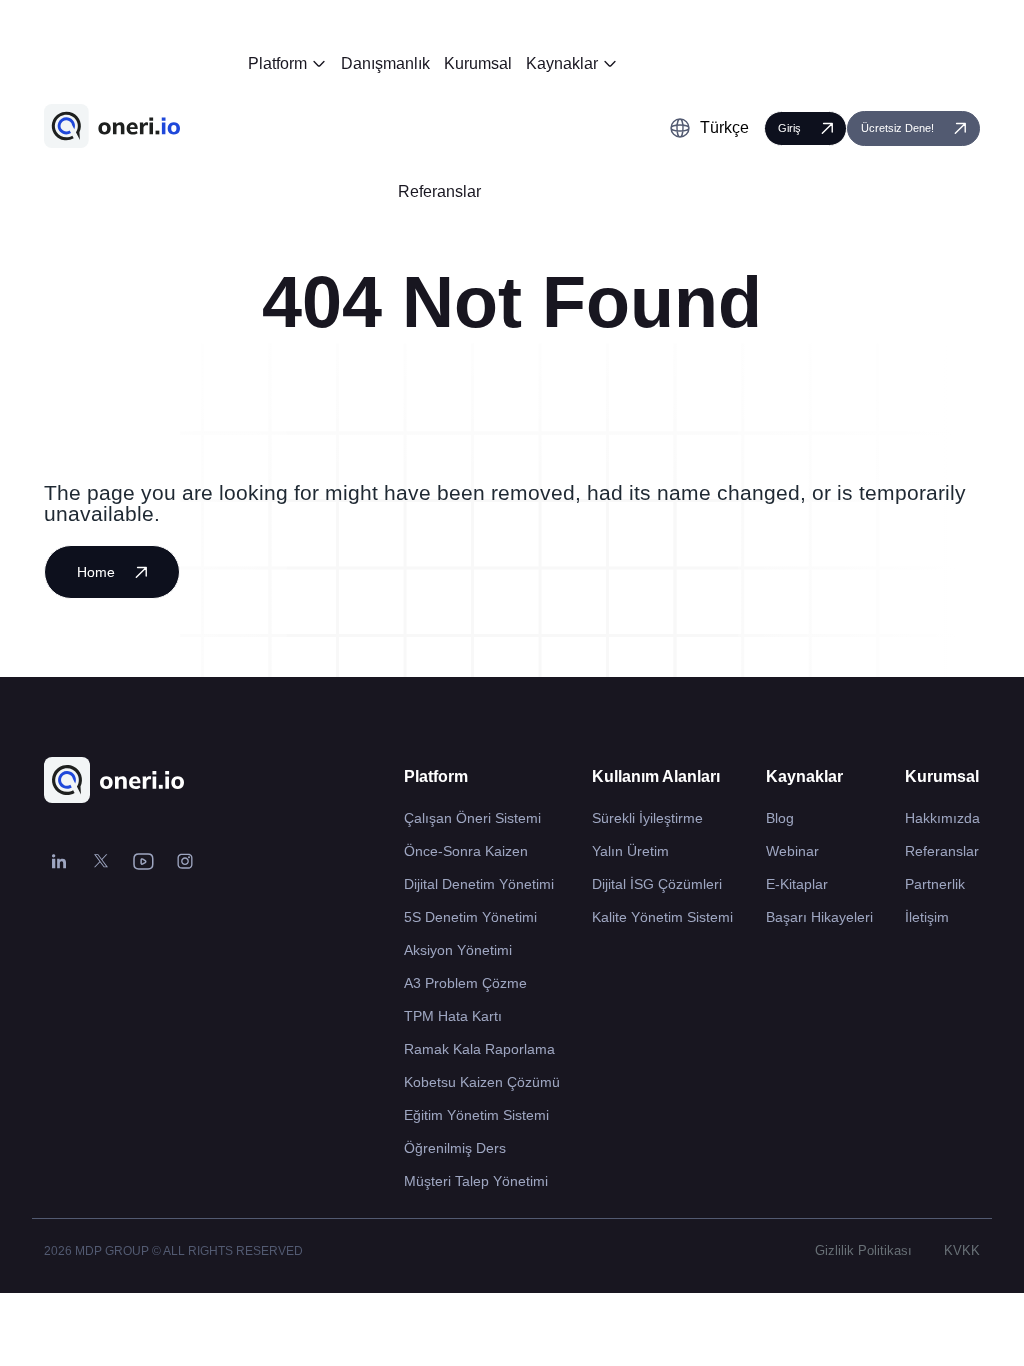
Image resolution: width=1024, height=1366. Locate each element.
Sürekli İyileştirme (647, 818)
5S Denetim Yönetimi (470, 917)
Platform (277, 63)
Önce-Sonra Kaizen (466, 851)
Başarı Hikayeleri (819, 917)
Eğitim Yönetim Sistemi (476, 1115)
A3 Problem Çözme (465, 983)
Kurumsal (478, 63)
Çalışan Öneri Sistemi (472, 818)
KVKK (962, 1250)
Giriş (789, 128)
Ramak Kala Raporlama (479, 1049)
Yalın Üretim (630, 851)
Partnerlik (935, 884)
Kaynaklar (562, 63)
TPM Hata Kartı (453, 1016)
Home (96, 572)
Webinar (792, 851)
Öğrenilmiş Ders (455, 1148)
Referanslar (439, 191)
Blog (780, 818)
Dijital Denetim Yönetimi (479, 884)
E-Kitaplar (797, 884)
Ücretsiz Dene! (897, 128)
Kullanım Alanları (656, 776)
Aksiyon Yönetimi (458, 950)
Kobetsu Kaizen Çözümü (482, 1082)
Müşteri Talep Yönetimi (476, 1181)
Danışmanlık (385, 63)
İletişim (927, 917)
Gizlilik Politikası (863, 1250)
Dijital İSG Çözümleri (657, 884)
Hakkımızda (942, 818)
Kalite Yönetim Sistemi (662, 917)
